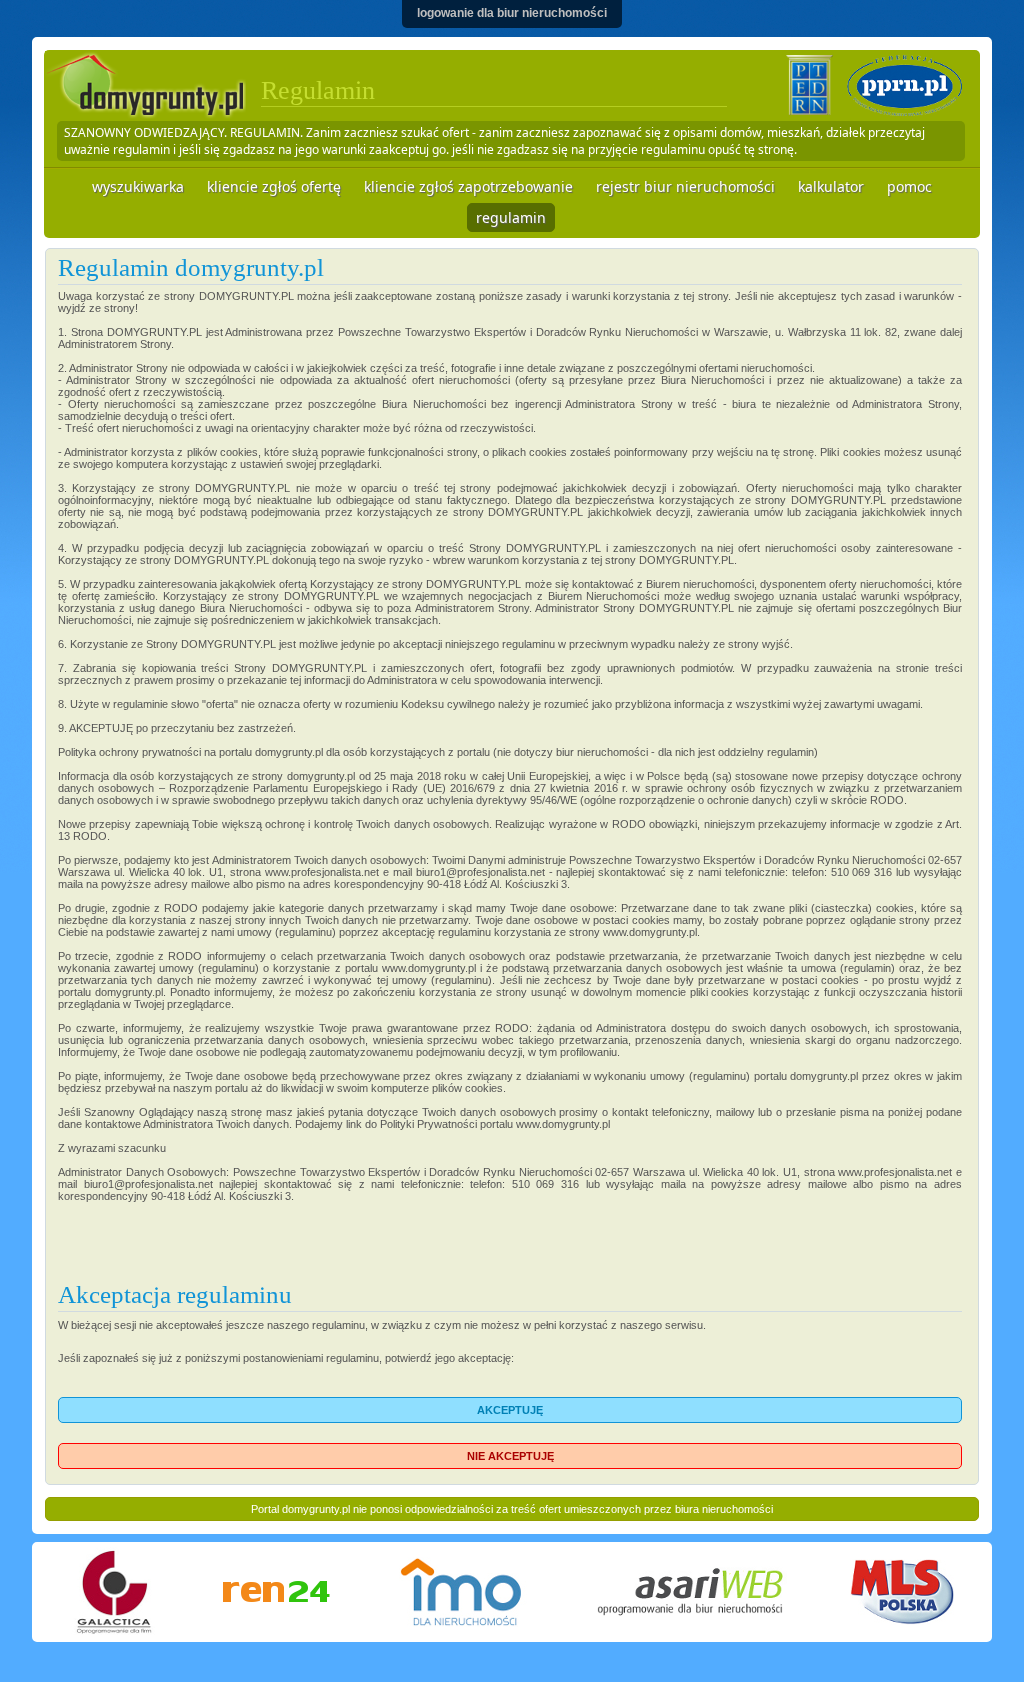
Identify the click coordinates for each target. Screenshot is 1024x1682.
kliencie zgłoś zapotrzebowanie (468, 186)
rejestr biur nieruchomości (685, 186)
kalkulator (831, 186)
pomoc (909, 186)
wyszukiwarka (138, 186)
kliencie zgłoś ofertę (274, 186)
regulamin (511, 217)
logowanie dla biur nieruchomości (512, 13)
